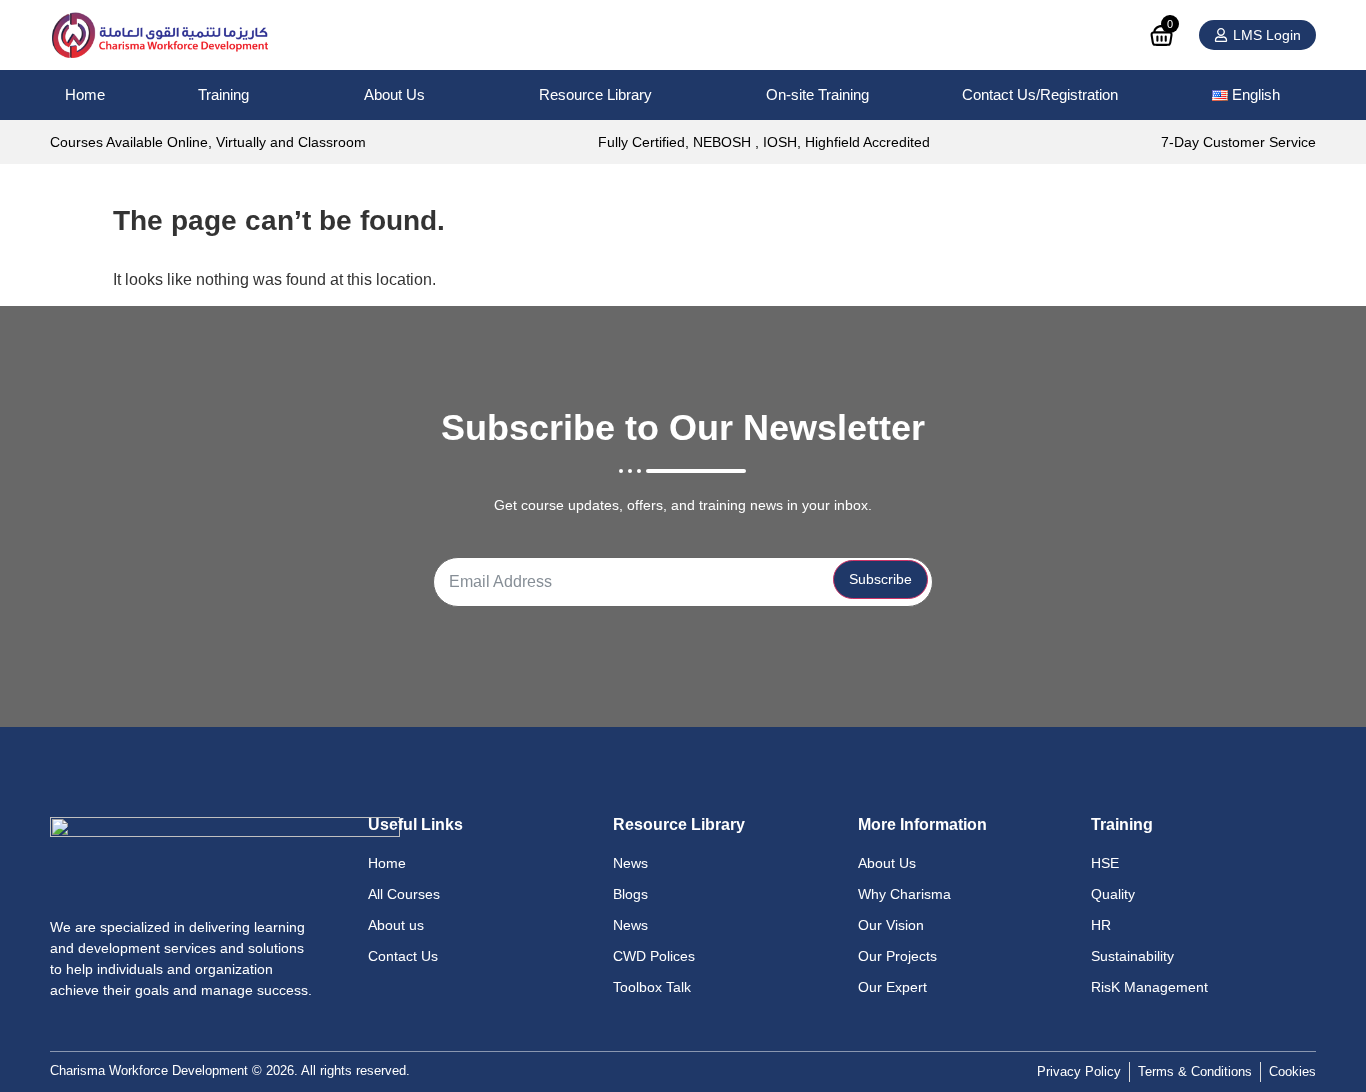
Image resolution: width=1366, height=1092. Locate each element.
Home (85, 94)
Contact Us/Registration (1040, 94)
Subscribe (880, 579)
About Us (394, 94)
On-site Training (817, 94)
